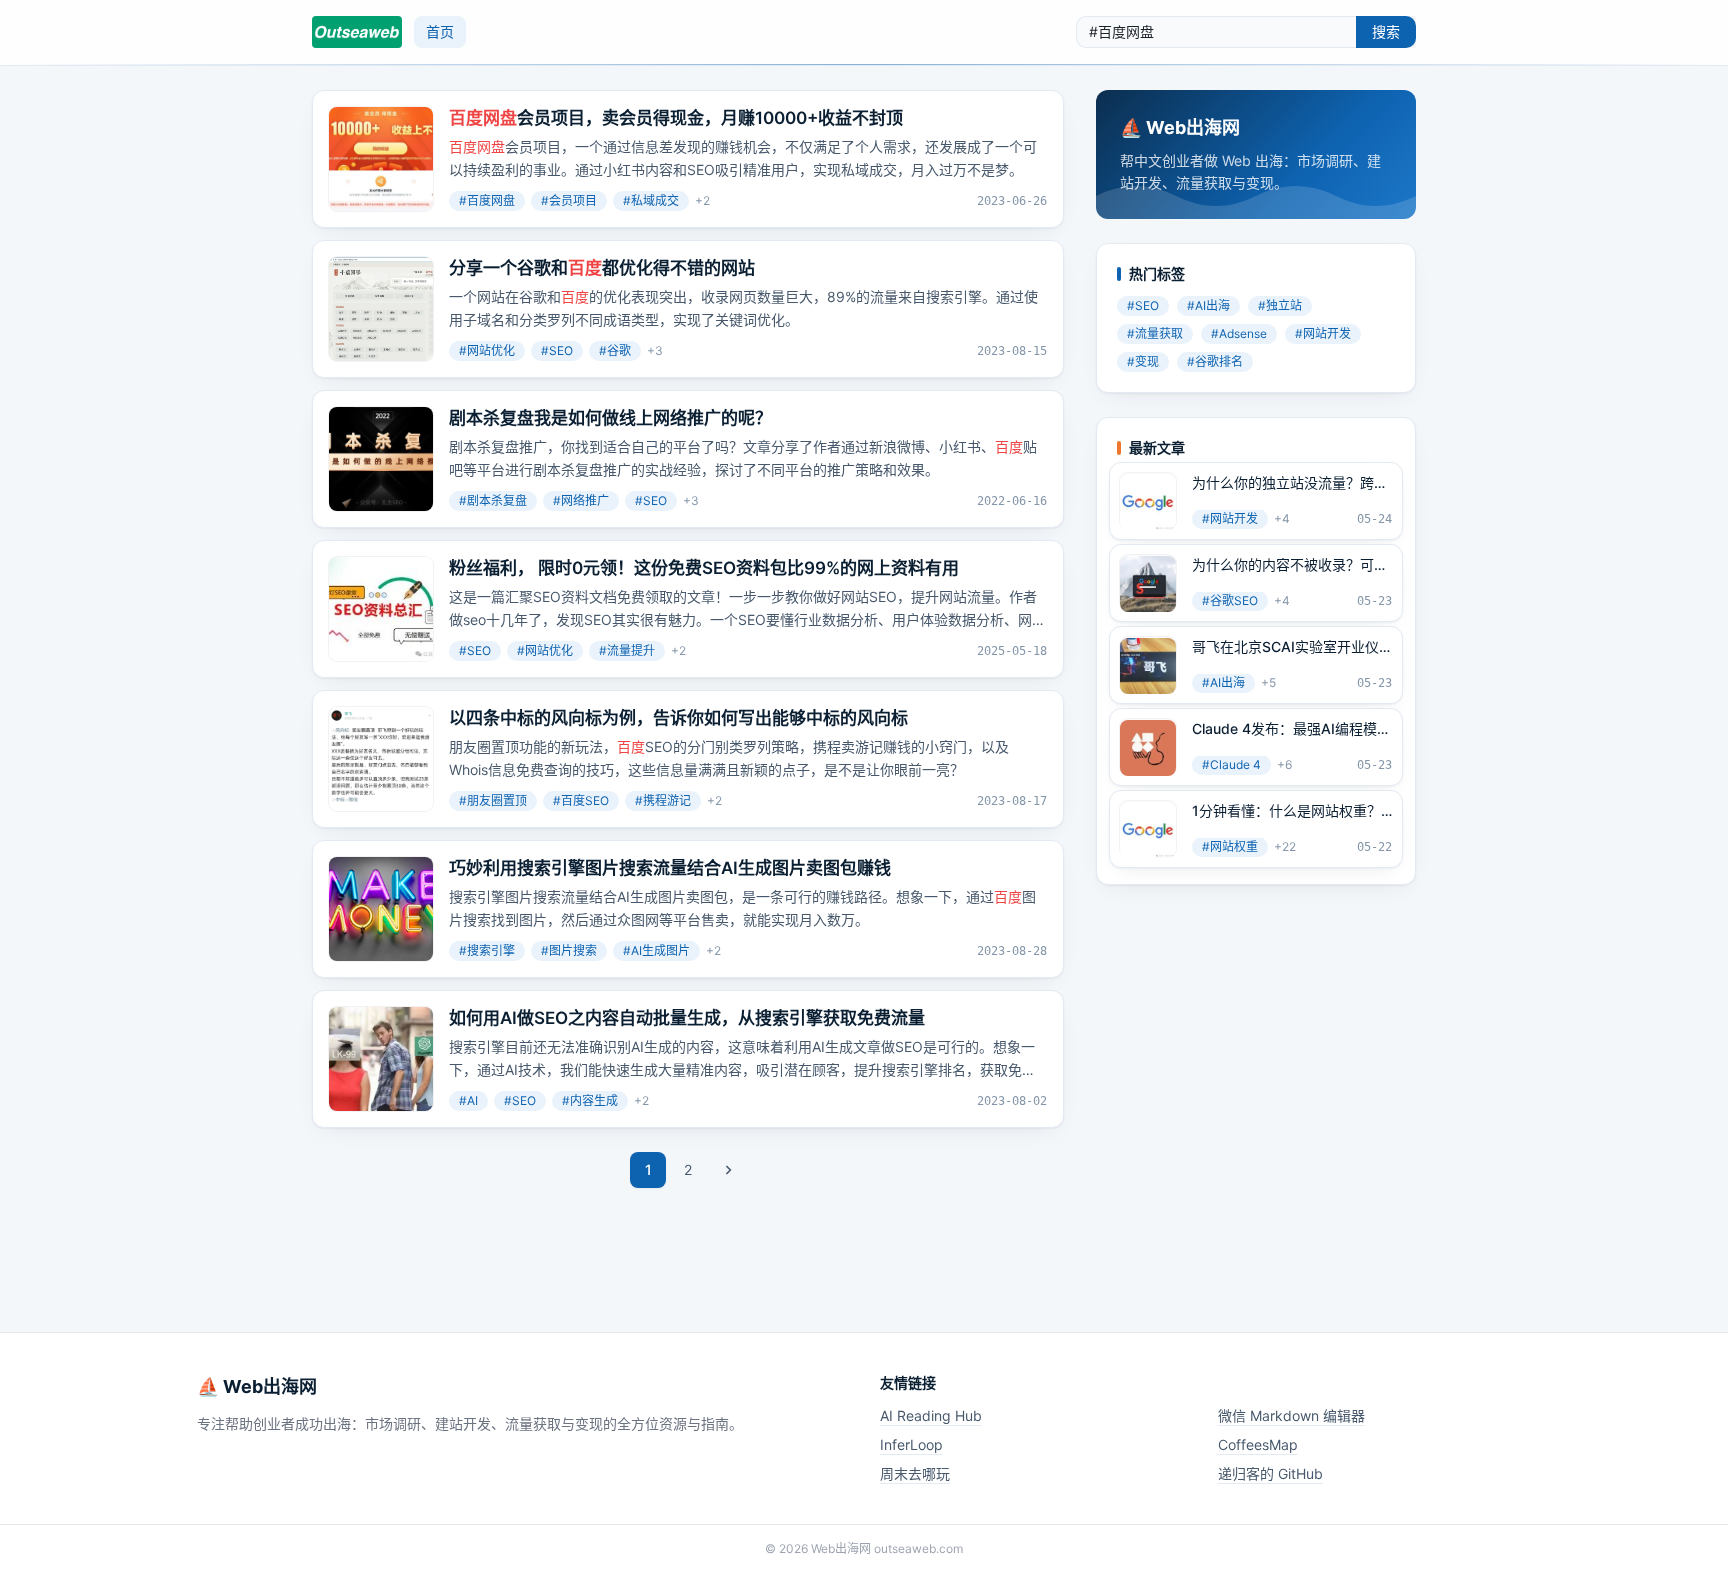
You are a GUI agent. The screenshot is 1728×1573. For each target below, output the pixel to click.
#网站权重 (1230, 847)
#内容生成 (590, 1100)
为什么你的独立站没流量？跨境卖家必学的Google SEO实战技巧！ (1290, 484)
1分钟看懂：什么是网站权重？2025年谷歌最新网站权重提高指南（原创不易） (1287, 812)
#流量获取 (1155, 334)
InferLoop (911, 1444)
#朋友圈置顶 (493, 800)
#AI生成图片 (656, 950)
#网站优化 (487, 350)
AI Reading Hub (931, 1415)
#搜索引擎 (487, 950)
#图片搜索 (569, 950)
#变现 (1143, 362)
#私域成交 (651, 200)
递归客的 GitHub (1270, 1473)
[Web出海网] (357, 32)
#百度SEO (581, 800)
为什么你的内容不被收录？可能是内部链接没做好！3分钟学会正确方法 (1290, 566)
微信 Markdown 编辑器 (1291, 1415)
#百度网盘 (487, 200)
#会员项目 (569, 200)
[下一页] (728, 1170)
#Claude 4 (1231, 765)
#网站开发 (1323, 334)
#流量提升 (627, 650)
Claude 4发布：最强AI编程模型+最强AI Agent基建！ (1291, 730)
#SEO (557, 350)
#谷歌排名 (1215, 362)
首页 (440, 31)
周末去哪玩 (915, 1473)
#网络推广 (581, 500)
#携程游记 (663, 800)
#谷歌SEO (1230, 601)
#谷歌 (615, 350)
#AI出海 (1208, 306)
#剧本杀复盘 (493, 500)
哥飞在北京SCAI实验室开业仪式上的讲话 (1285, 648)
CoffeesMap (1258, 1444)
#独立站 (1280, 306)
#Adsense (1239, 334)
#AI (468, 1100)
